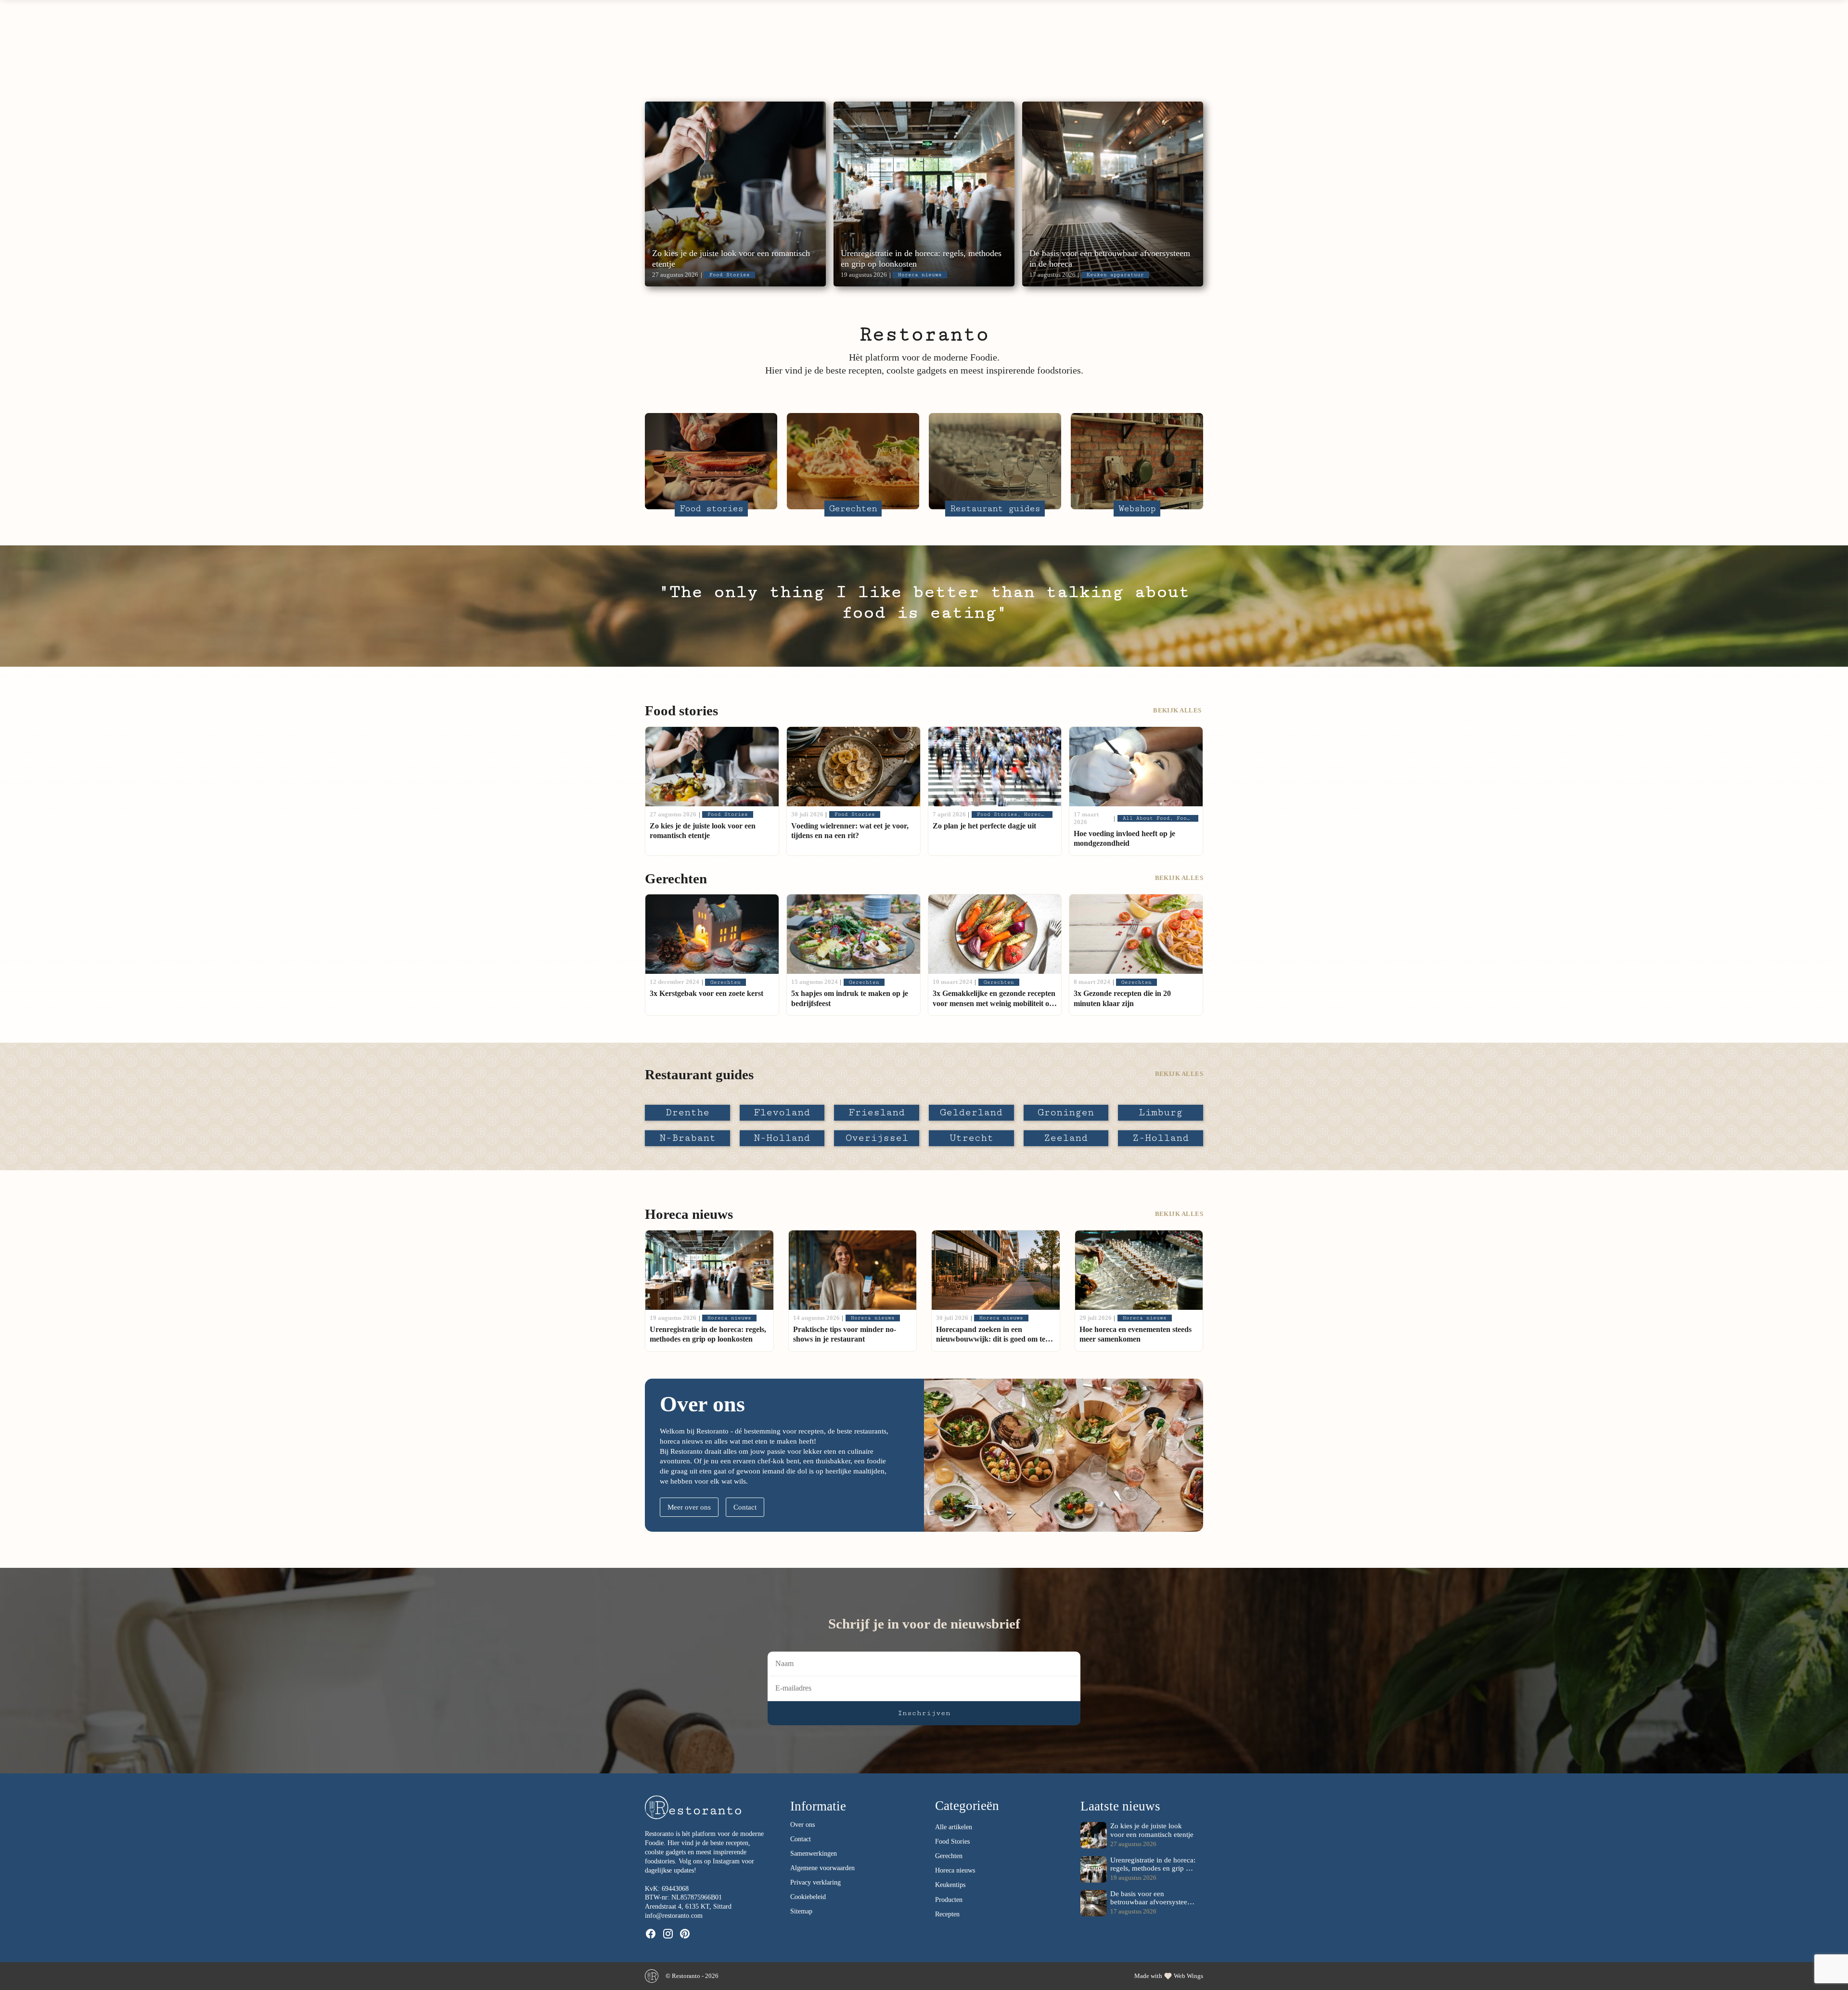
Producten (949, 1900)
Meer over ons (689, 1507)
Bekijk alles (1178, 710)
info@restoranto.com (674, 1916)
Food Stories (952, 1841)
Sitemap (801, 1911)
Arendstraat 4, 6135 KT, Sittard (688, 1906)
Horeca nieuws (955, 1870)
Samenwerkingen (814, 1854)
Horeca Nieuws (956, 53)
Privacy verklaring (815, 1882)
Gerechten (772, 53)
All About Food (690, 53)
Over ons (1033, 53)
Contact (745, 1507)
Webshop (1098, 53)
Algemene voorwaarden (822, 1868)
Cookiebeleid (808, 1897)
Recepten (947, 1914)
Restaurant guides (860, 53)
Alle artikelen (954, 1827)
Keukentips (950, 1885)
